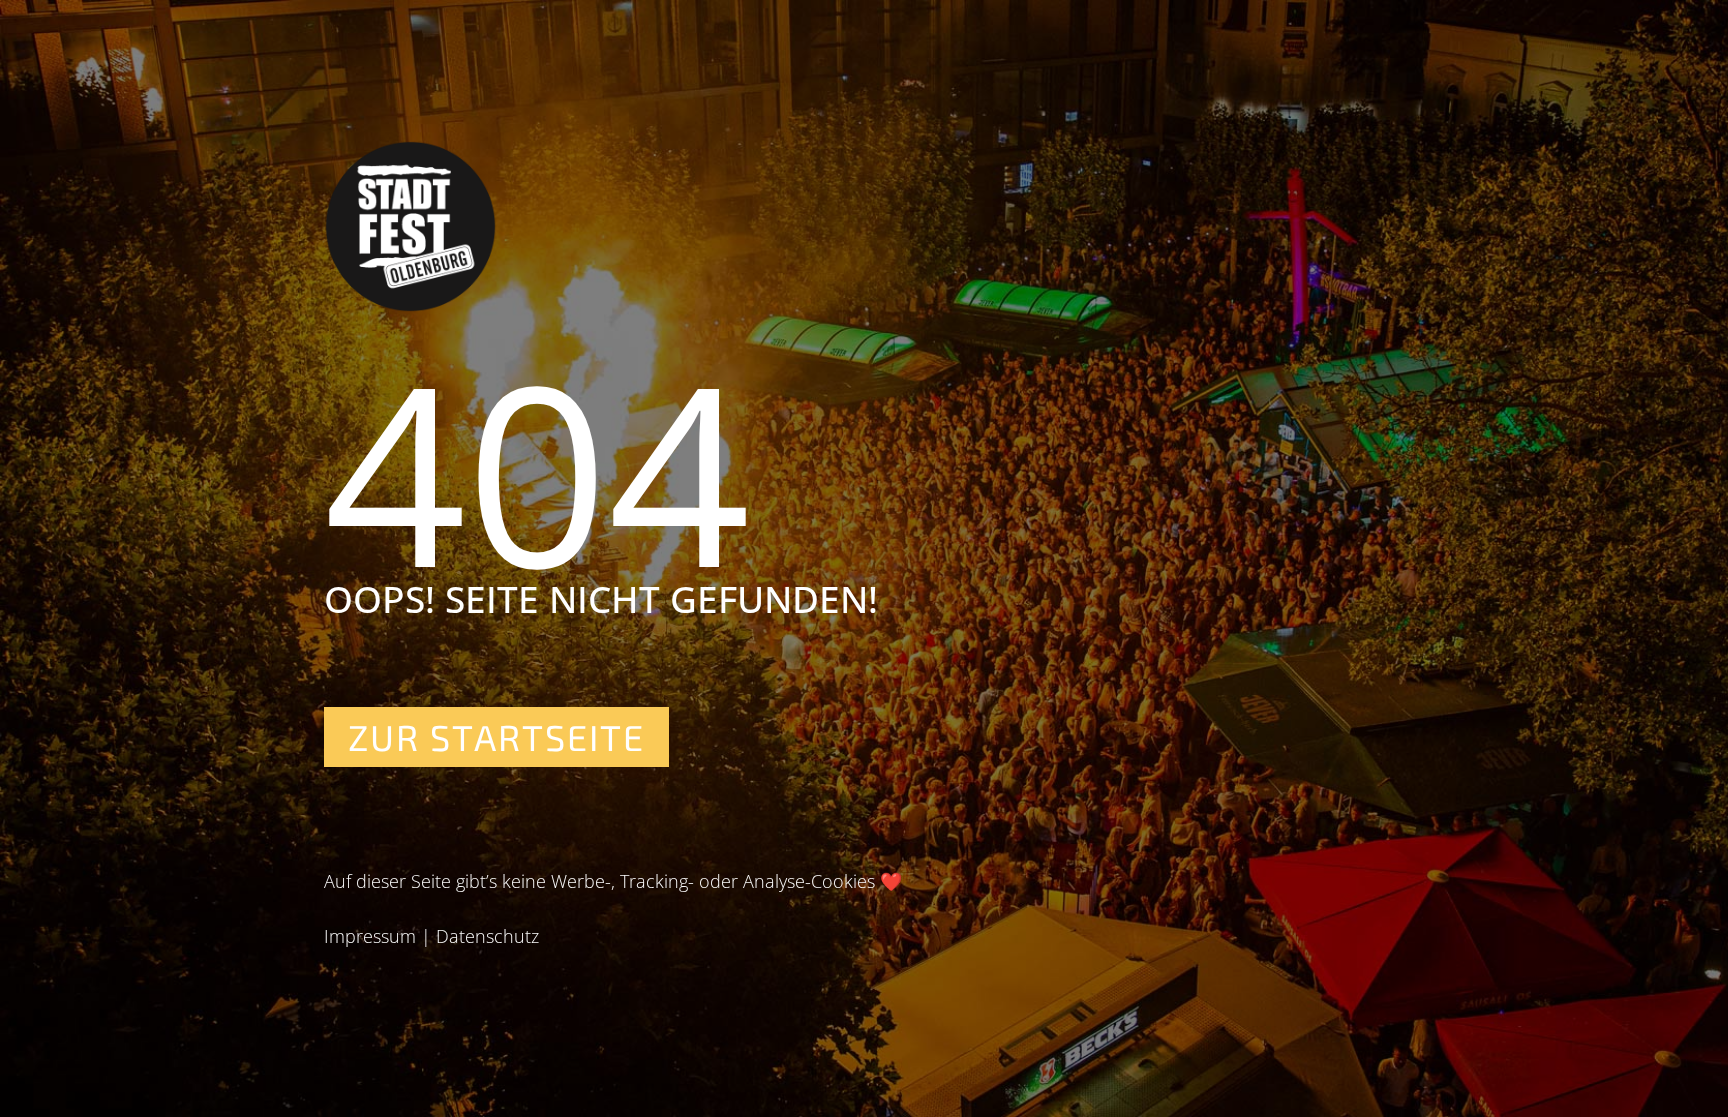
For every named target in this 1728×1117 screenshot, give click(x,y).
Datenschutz (487, 936)
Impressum (370, 936)
